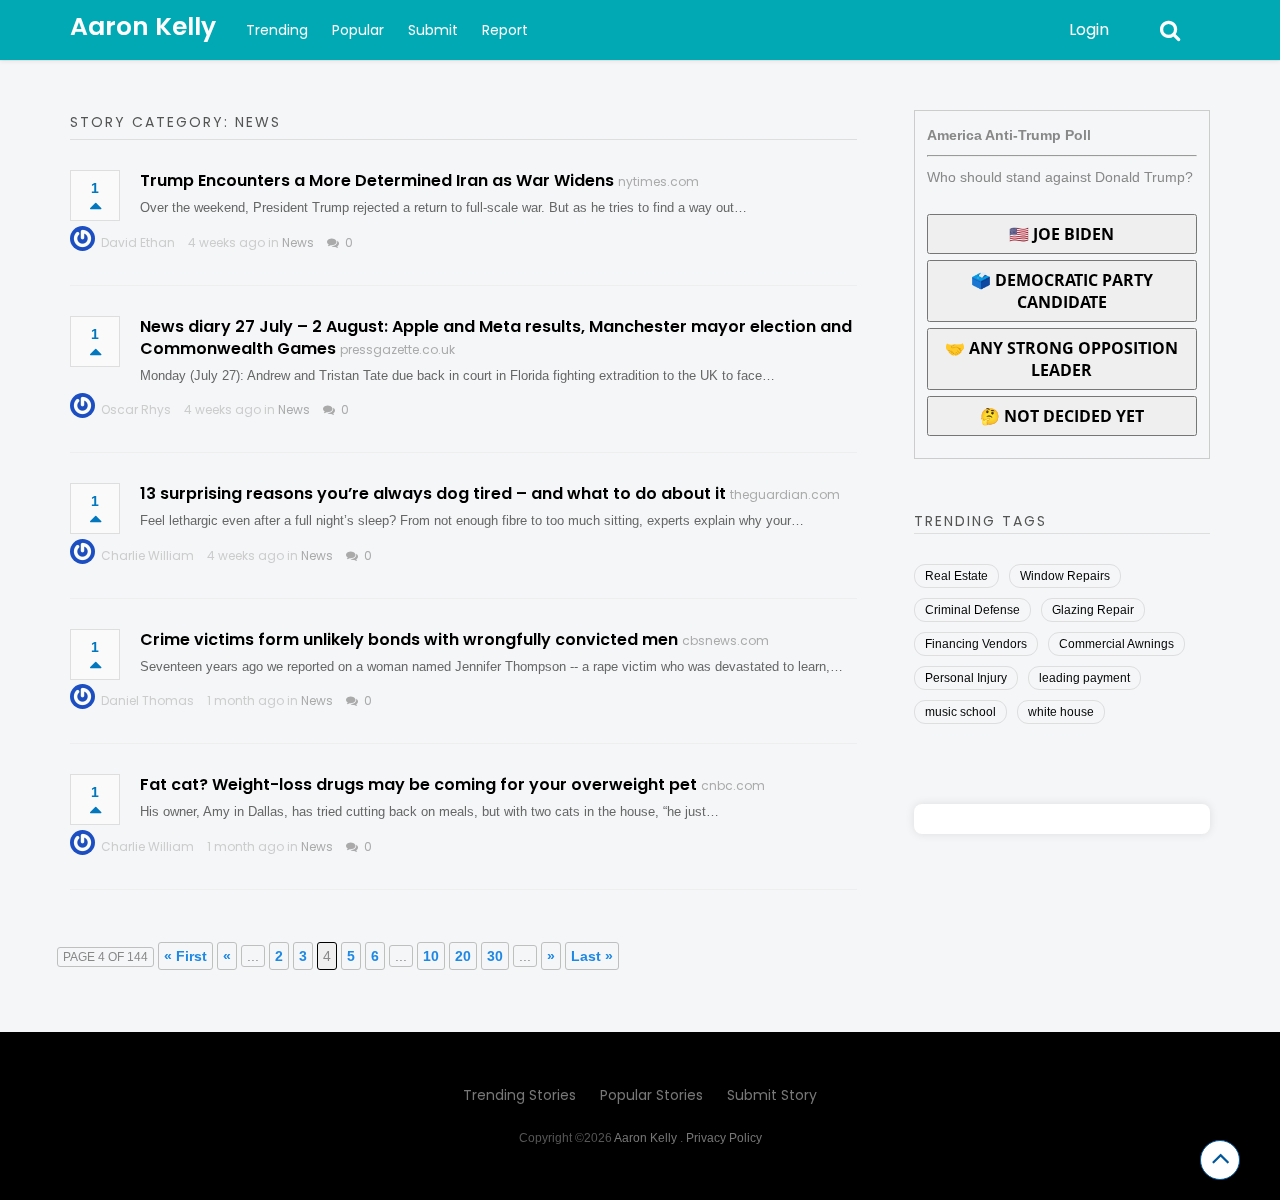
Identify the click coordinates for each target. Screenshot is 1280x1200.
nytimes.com (658, 181)
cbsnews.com (725, 640)
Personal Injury (966, 678)
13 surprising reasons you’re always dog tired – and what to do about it (433, 493)
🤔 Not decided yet (1062, 416)
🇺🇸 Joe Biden (1061, 234)
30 (495, 956)
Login (1089, 29)
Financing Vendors (976, 644)
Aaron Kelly (143, 26)
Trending (277, 30)
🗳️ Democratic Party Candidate (1062, 291)
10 (431, 956)
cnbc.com (733, 785)
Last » (592, 956)
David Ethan (138, 242)
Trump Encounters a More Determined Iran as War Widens (377, 180)
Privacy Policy (724, 1138)
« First (185, 956)
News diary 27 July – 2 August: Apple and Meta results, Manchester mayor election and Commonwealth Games (496, 337)
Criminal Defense (972, 610)
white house (1061, 712)
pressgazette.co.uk (397, 349)
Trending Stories (519, 1095)
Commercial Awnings (1116, 644)
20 (463, 956)
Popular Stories (651, 1095)
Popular (358, 30)
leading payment (1084, 678)
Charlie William (147, 555)
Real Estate (956, 576)
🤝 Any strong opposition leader (1061, 359)
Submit (433, 30)
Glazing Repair (1093, 610)
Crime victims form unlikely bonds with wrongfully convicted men (409, 639)
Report (505, 30)
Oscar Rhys (136, 409)
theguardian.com (785, 494)
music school (960, 712)
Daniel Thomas (147, 700)
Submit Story (772, 1095)
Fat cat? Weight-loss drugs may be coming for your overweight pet (418, 784)
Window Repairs (1065, 576)
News (298, 242)
